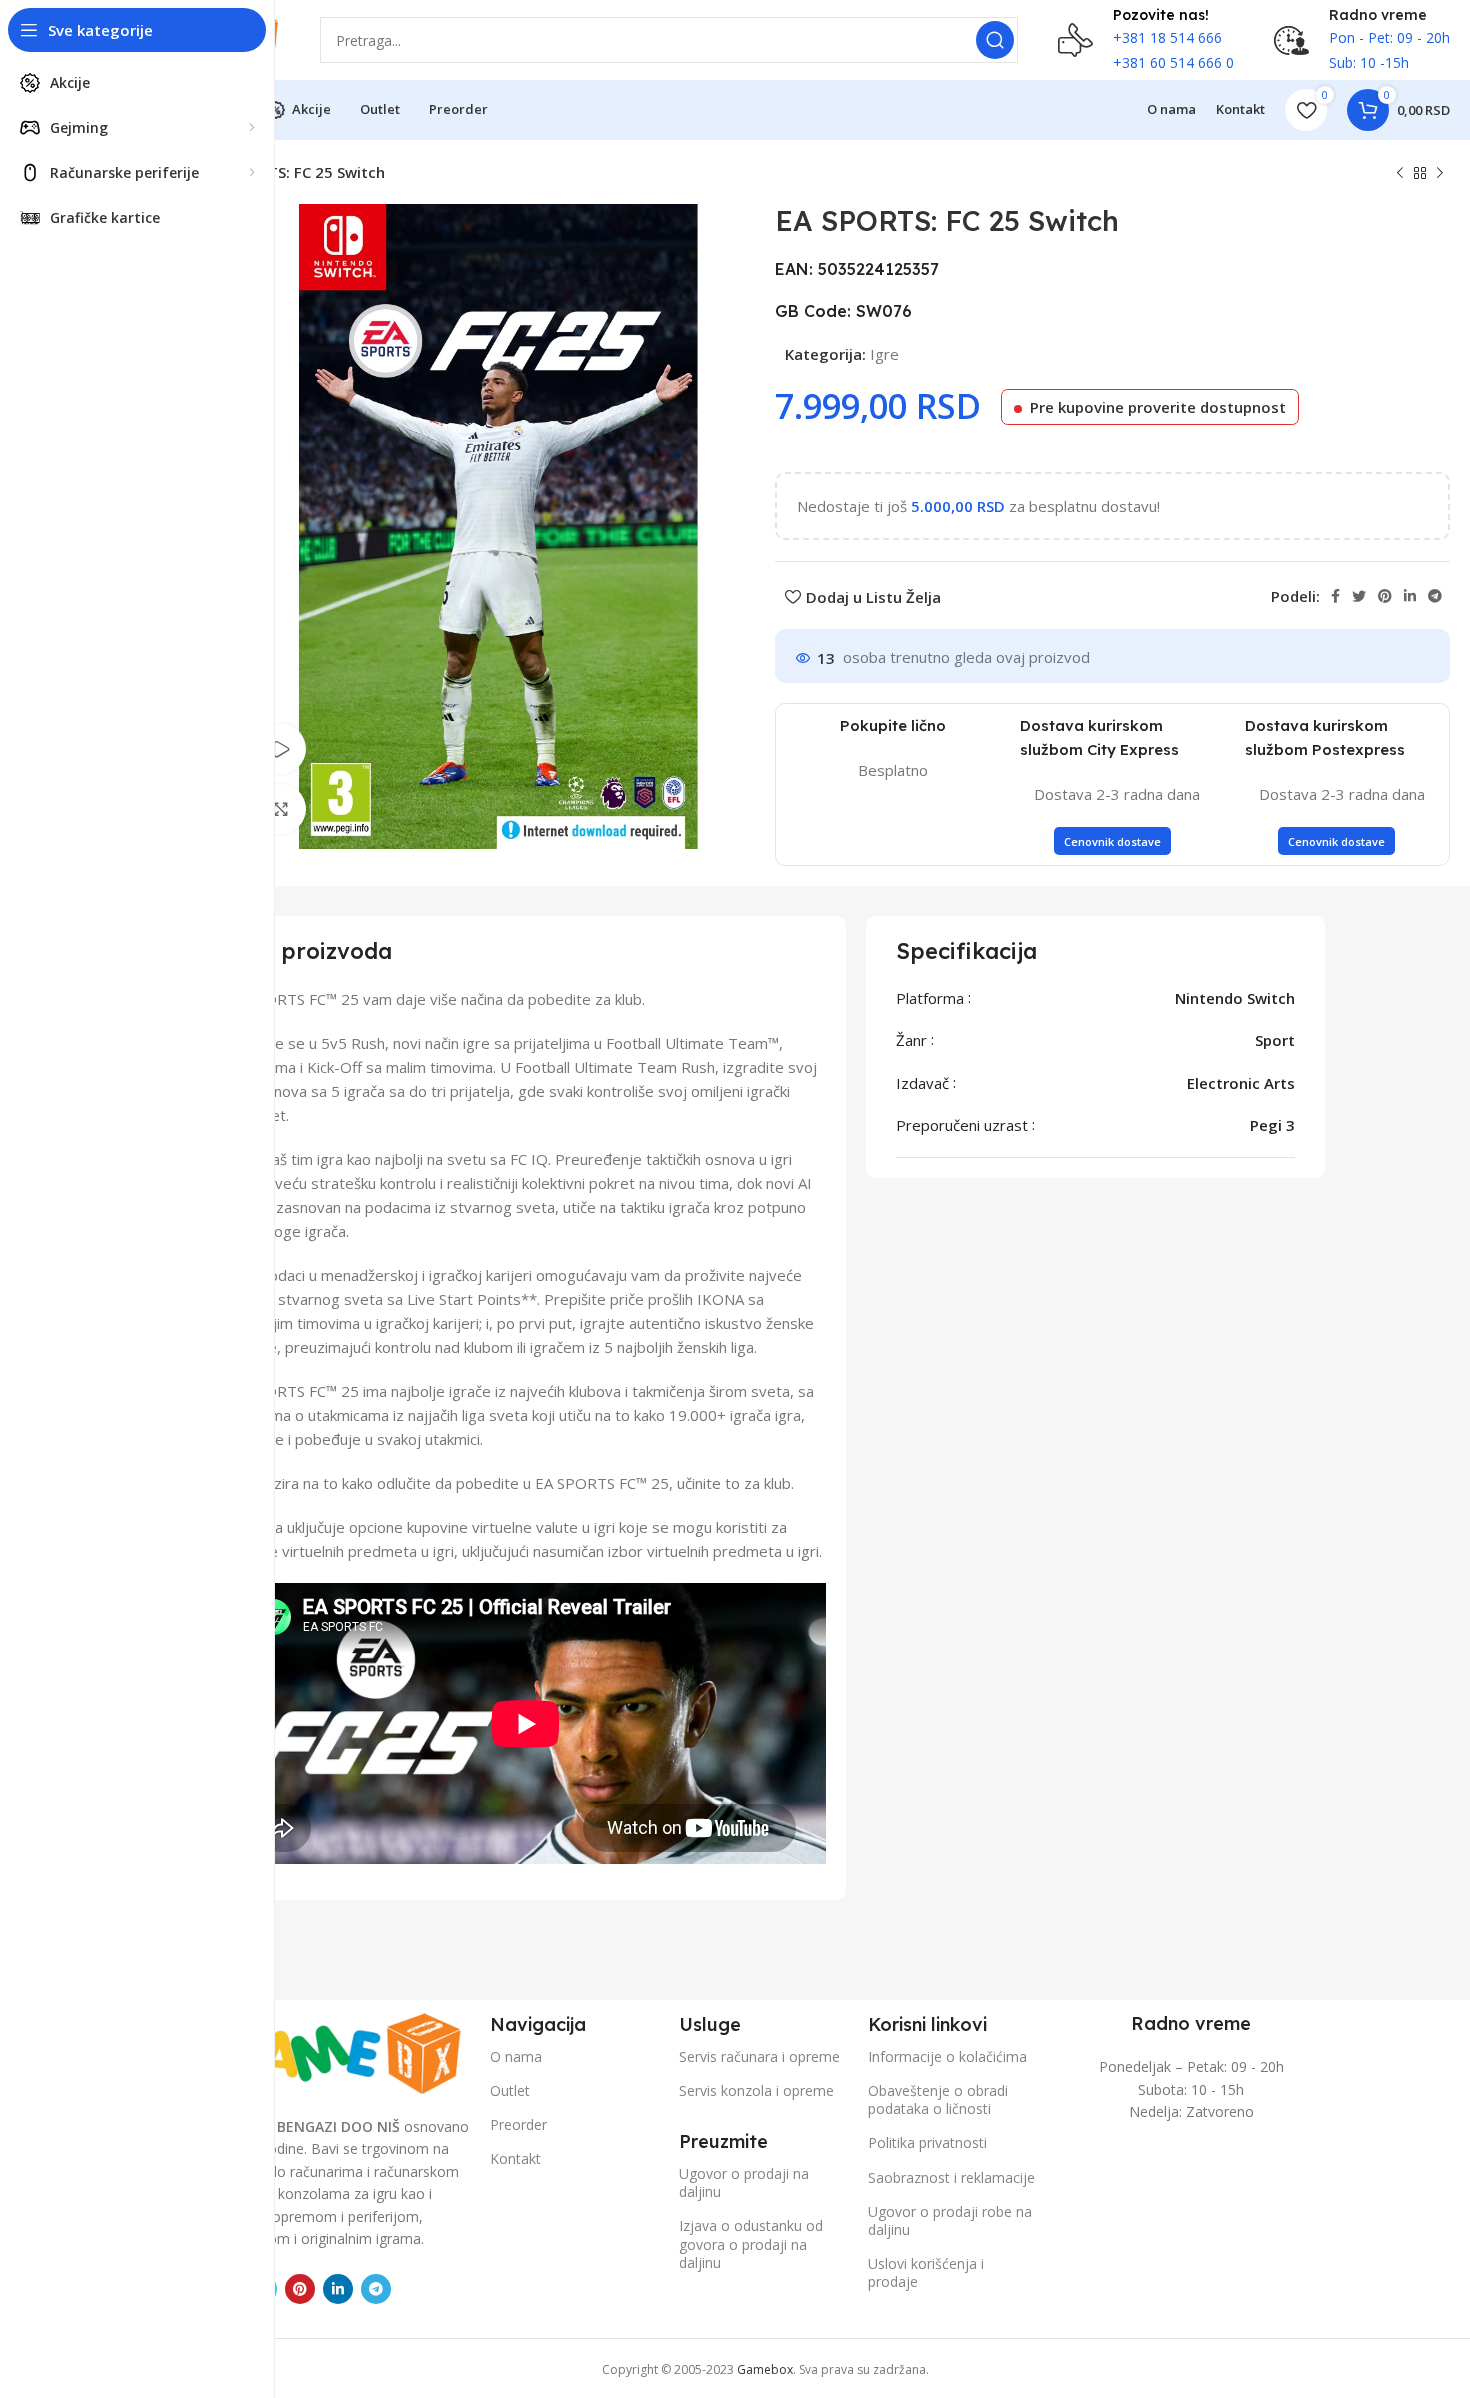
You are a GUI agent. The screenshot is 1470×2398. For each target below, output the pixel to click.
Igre (884, 354)
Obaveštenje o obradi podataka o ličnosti (938, 2099)
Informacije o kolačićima (947, 2056)
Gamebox (765, 2369)
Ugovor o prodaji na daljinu (744, 2182)
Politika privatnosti (927, 2142)
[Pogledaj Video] (281, 749)
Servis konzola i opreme (756, 2090)
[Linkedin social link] (1410, 596)
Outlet (510, 2090)
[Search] (995, 40)
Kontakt (515, 2158)
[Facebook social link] (1335, 596)
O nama (516, 2056)
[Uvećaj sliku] (281, 809)
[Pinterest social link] (1385, 596)
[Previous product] (1400, 174)
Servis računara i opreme (759, 2056)
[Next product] (1440, 174)
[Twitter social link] (1359, 596)
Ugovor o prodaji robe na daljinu (950, 2220)
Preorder (518, 2124)
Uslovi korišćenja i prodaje (926, 2272)
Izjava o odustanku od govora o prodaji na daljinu (751, 2243)
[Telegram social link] (1435, 596)
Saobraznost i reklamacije (951, 2177)
